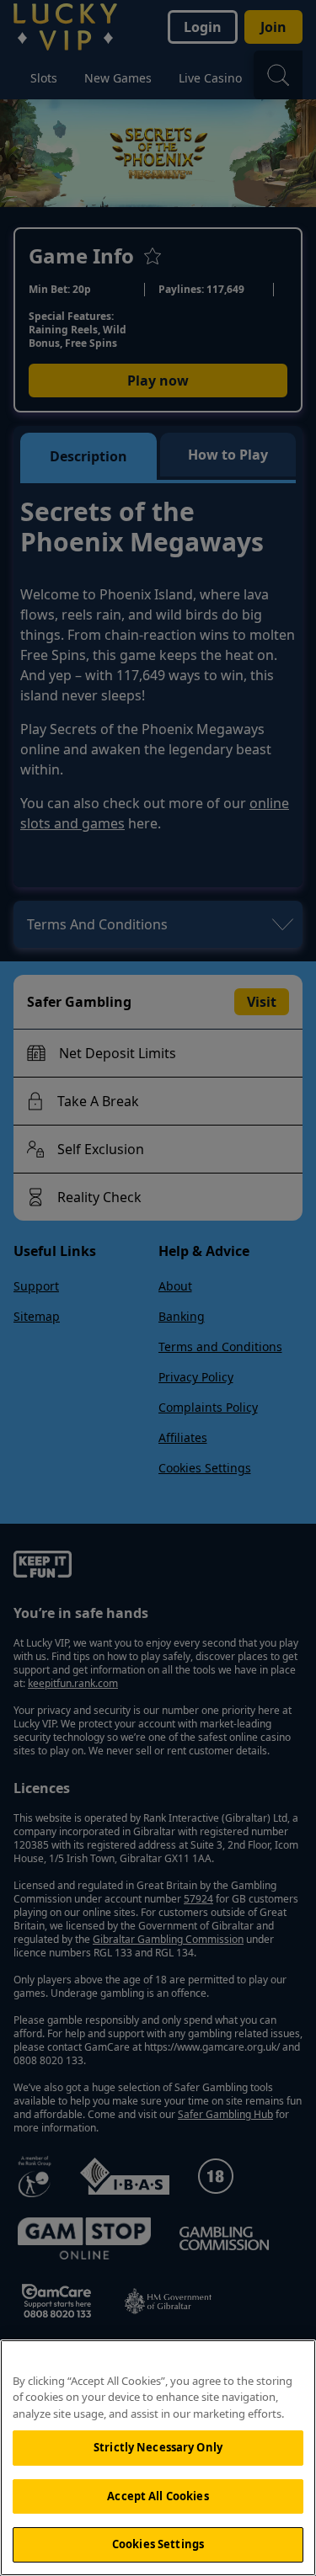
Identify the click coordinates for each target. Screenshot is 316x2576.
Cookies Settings (158, 2544)
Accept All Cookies (158, 2496)
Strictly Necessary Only (158, 2447)
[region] (158, 2458)
